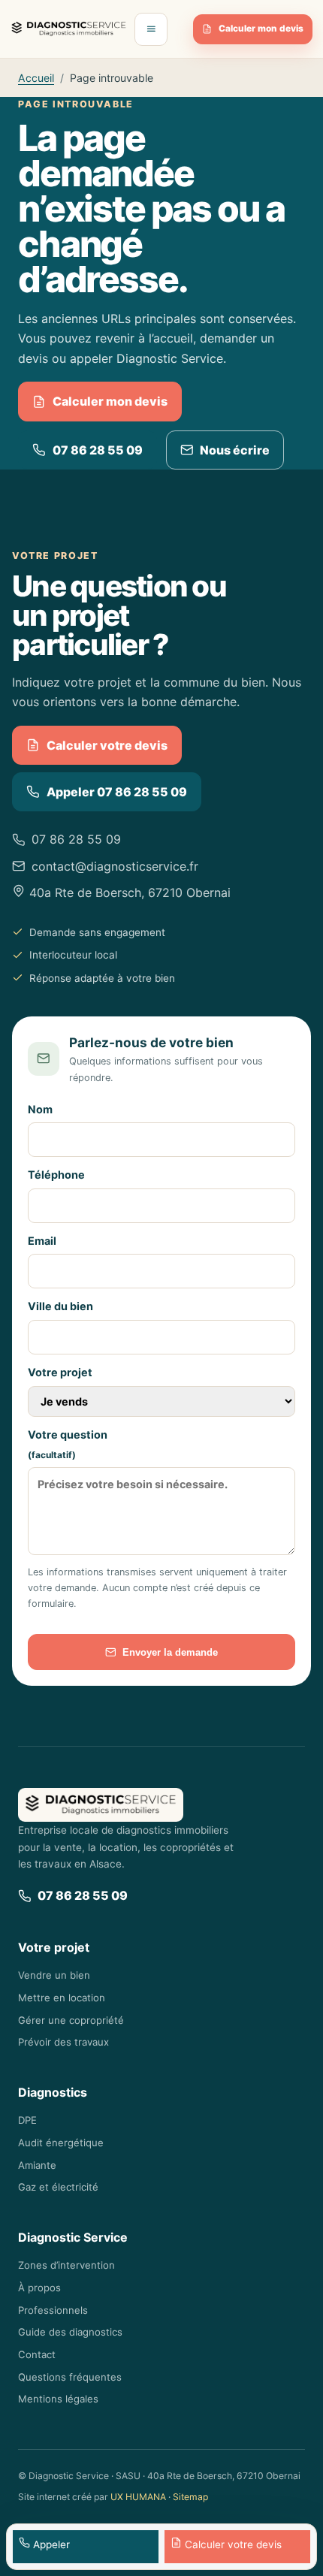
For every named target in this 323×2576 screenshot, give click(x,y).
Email (42, 1241)
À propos (39, 2288)
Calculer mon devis (261, 29)
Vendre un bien (54, 1975)
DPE (27, 2120)
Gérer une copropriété (71, 2020)
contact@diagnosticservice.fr (115, 866)
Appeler (50, 2544)
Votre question (68, 1445)
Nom (40, 1109)
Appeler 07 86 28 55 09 (117, 792)
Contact (37, 2354)
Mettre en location (62, 1998)
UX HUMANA (138, 2497)
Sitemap (190, 2497)
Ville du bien (60, 1306)
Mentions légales (58, 2399)
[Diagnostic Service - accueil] (69, 29)
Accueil (36, 78)
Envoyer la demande (170, 1652)
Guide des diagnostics (70, 2332)
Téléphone (56, 1175)
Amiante (37, 2165)
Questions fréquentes (70, 2377)
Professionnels (53, 2310)
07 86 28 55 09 (98, 450)
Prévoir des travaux (63, 2042)
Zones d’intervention (66, 2265)
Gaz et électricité (58, 2187)
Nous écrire (235, 450)
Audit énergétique (61, 2143)
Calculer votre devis (107, 745)
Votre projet (60, 1372)
